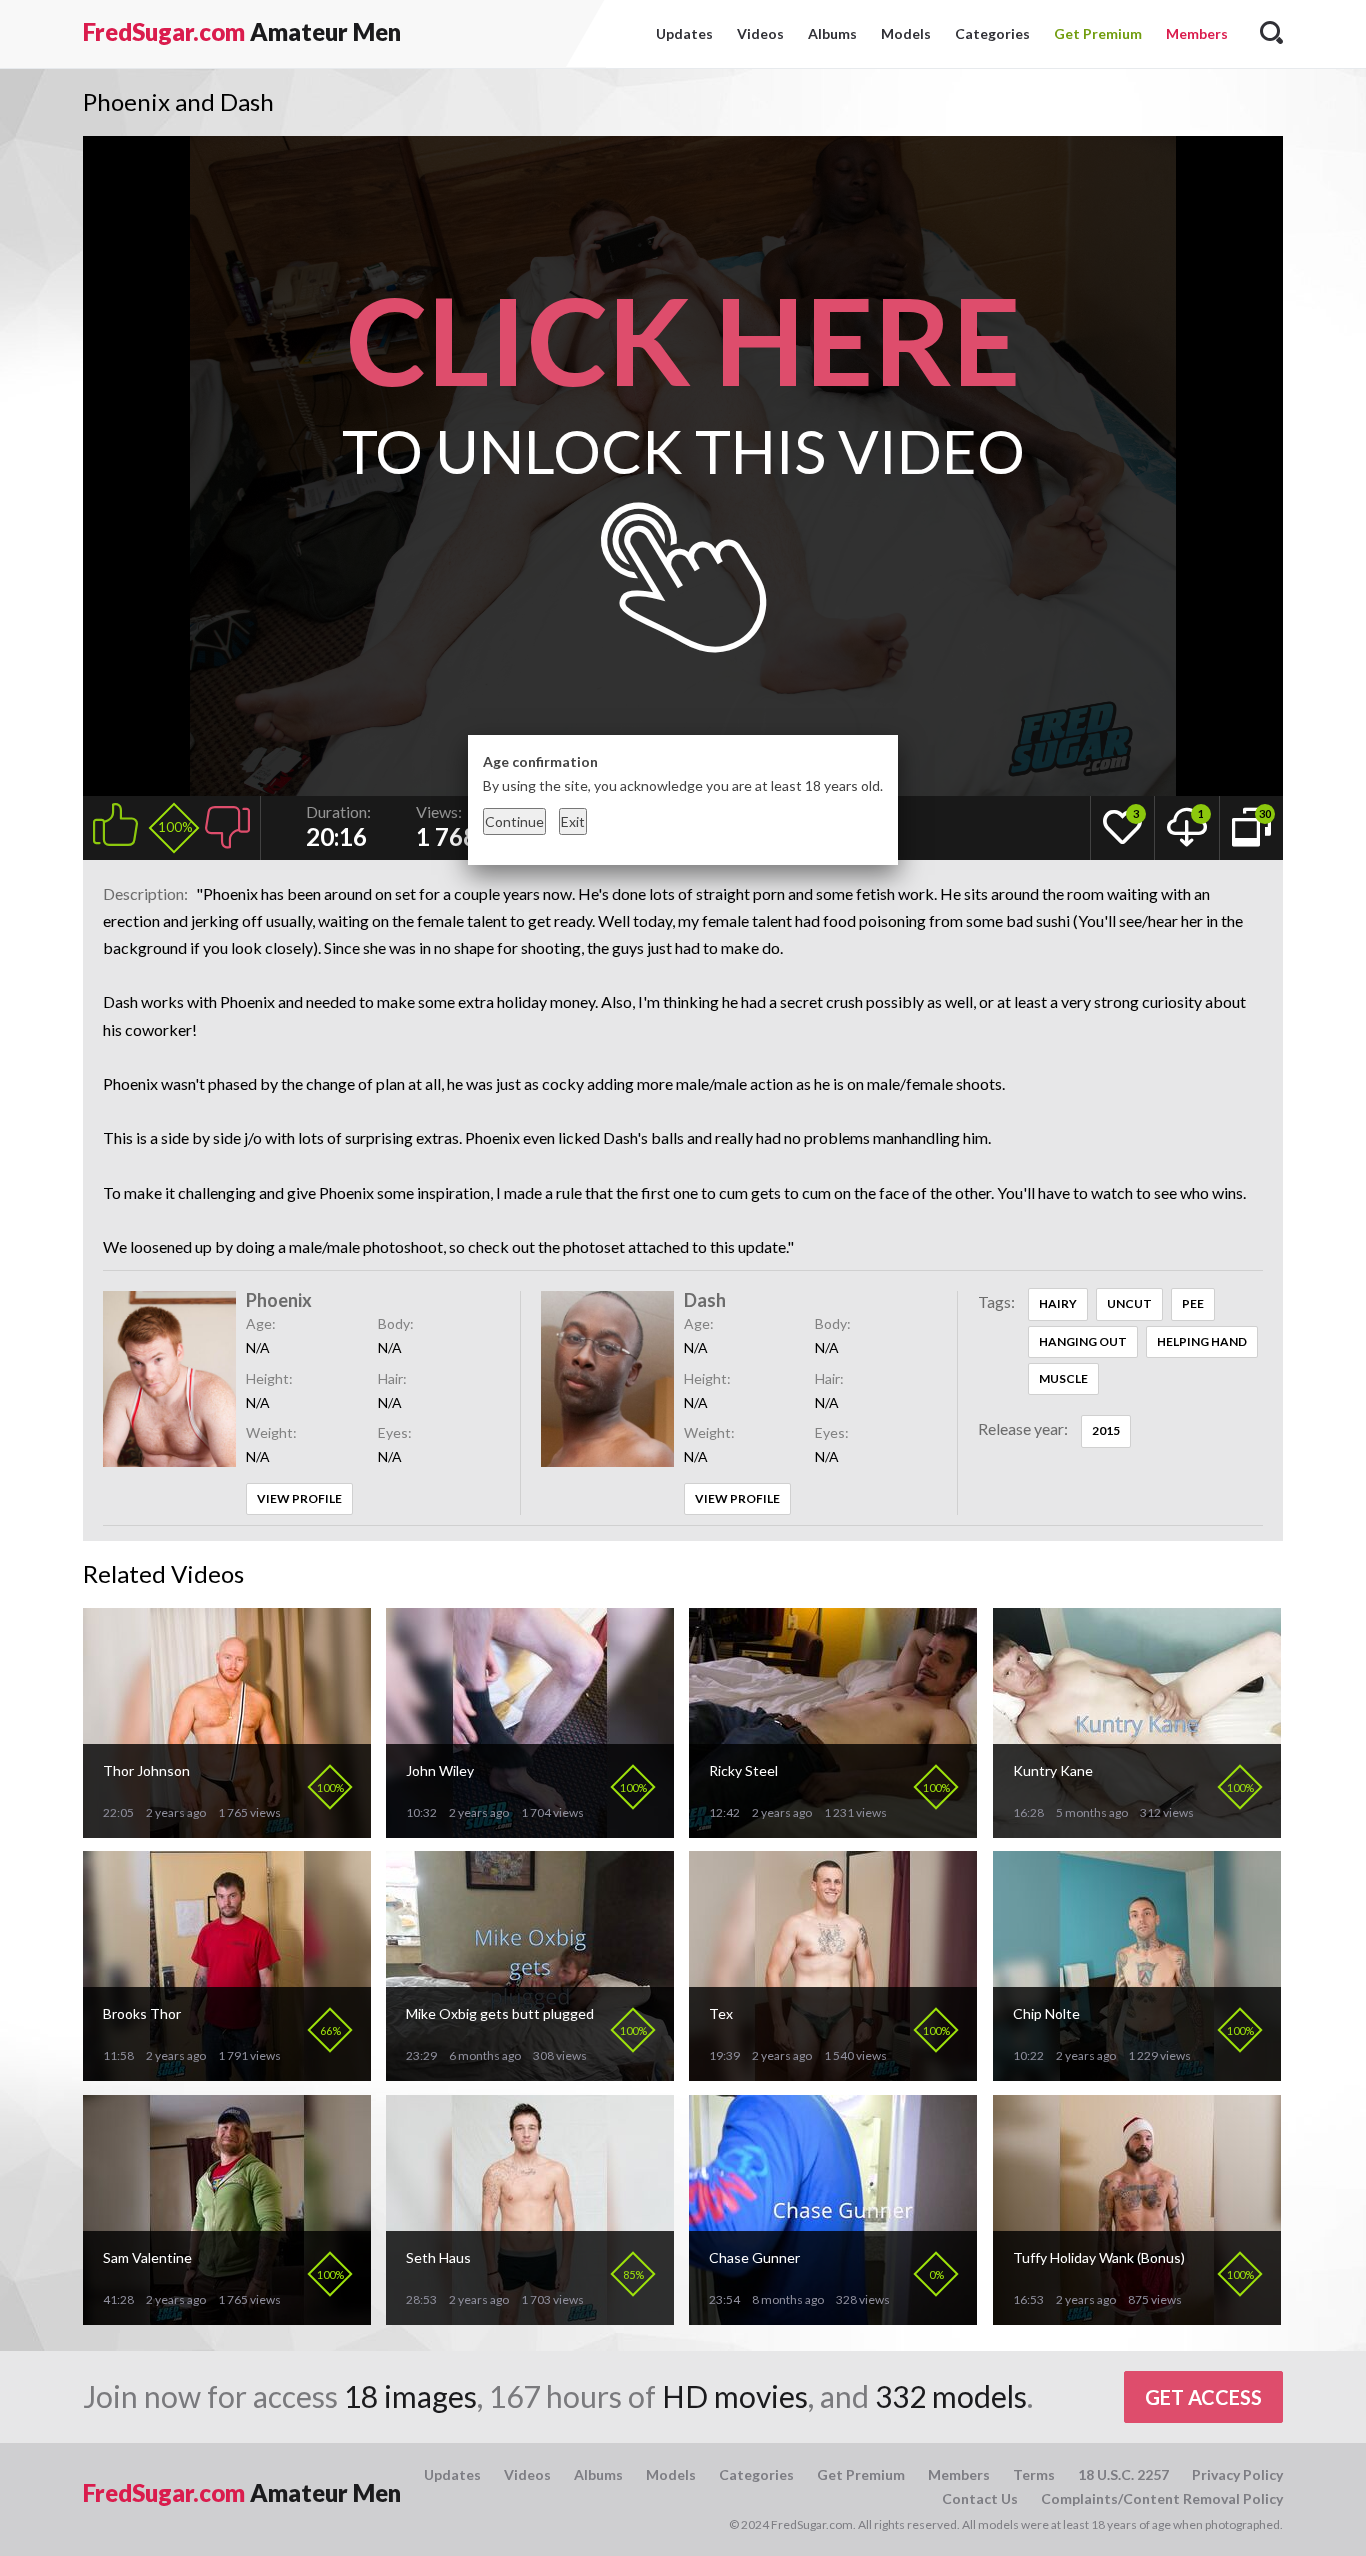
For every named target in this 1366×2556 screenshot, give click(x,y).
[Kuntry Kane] (1137, 1829)
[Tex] (833, 2072)
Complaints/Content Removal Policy (1162, 2498)
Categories (992, 33)
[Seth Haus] (530, 2316)
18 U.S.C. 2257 (1123, 2474)
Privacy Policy (1237, 2474)
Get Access (1203, 2397)
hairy (1058, 1303)
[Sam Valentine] (227, 2316)
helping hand (1202, 1341)
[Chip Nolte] (1137, 2072)
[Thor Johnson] (227, 1829)
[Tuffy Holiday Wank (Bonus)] (1137, 2316)
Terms (1034, 2474)
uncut (1129, 1303)
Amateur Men (242, 31)
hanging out (1083, 1341)
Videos (760, 33)
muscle (1063, 1378)
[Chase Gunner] (833, 2316)
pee (1193, 1303)
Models (906, 33)
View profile (299, 1498)
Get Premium (1098, 33)
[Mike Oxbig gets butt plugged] (530, 2072)
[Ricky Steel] (833, 1829)
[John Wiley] (530, 1829)
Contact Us (980, 2498)
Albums (832, 33)
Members (1197, 33)
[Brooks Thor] (227, 2072)
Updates (684, 33)
